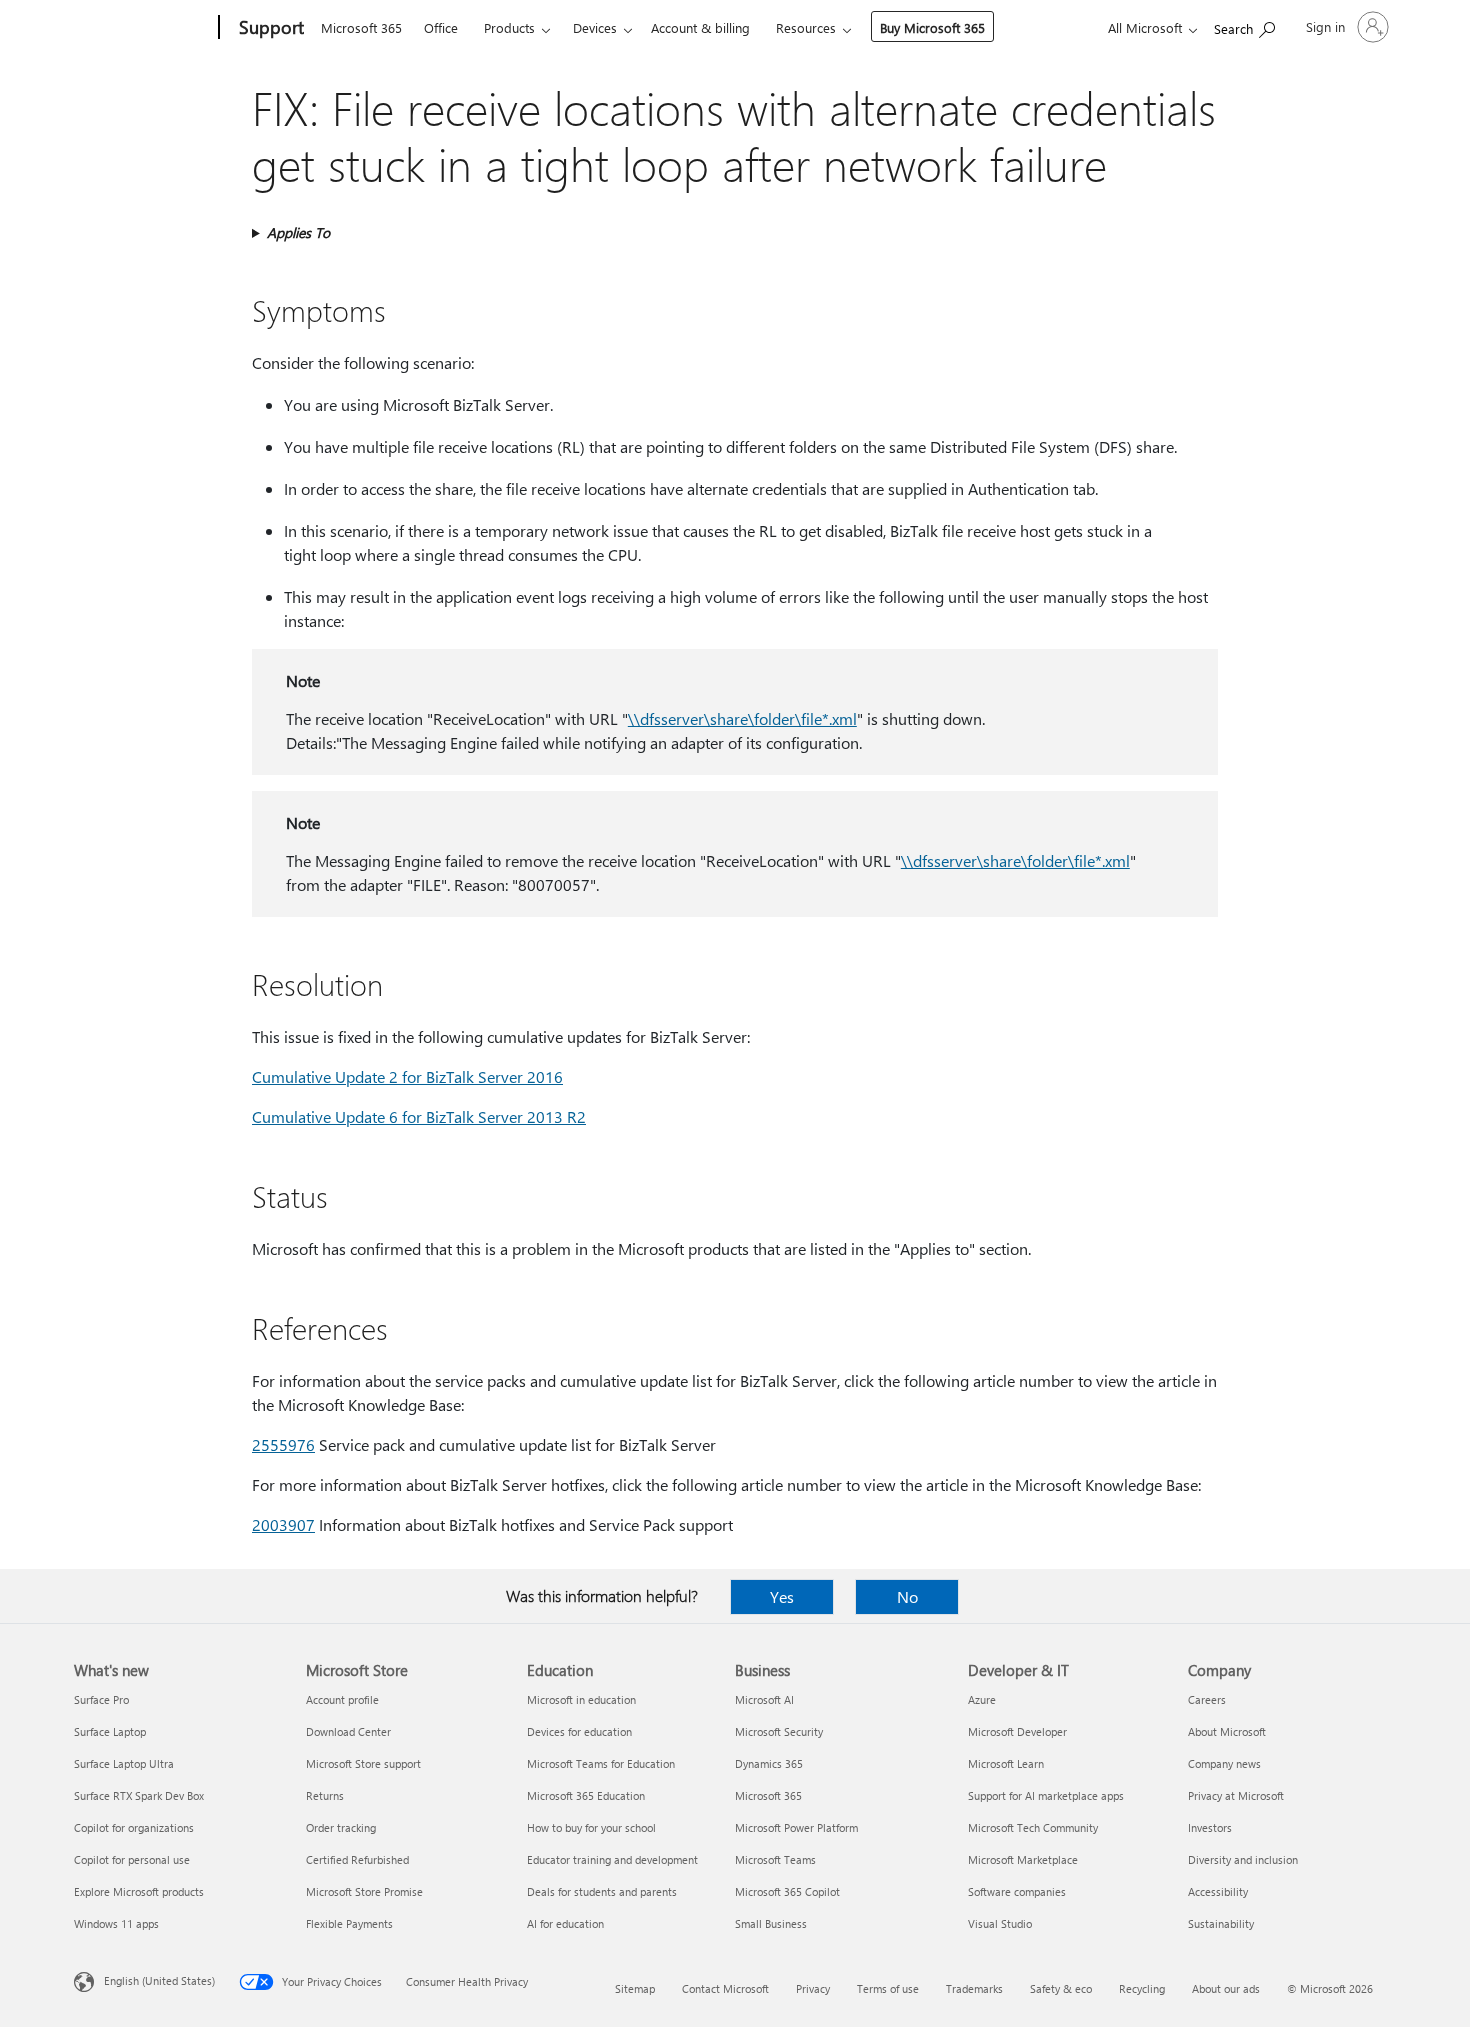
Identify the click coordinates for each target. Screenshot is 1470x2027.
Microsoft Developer (1017, 1731)
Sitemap (635, 1988)
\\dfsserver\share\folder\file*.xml (742, 718)
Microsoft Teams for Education (601, 1763)
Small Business (771, 1923)
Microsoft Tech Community (1033, 1827)
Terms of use (888, 1988)
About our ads (1226, 1988)
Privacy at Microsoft (1236, 1795)
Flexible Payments (349, 1923)
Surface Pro (101, 1699)
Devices (595, 27)
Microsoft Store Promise (364, 1891)
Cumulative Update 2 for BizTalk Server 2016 (407, 1076)
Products (509, 27)
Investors (1210, 1827)
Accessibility (1218, 1891)
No (907, 1596)
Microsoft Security (779, 1731)
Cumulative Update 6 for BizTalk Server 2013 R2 (419, 1116)
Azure (982, 1699)
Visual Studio (1000, 1923)
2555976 (283, 1444)
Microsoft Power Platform (796, 1827)
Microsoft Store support (363, 1763)
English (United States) (159, 1980)
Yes (782, 1596)
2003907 (283, 1524)
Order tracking (341, 1827)
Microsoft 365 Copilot (787, 1891)
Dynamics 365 (769, 1763)
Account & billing (700, 27)
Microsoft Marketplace (1023, 1859)
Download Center (348, 1731)
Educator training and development (612, 1859)
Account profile (342, 1699)
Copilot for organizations (134, 1827)
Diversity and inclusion (1243, 1859)
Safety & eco (1061, 1988)
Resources (806, 27)
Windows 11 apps (116, 1923)
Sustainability (1221, 1923)
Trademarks (974, 1988)
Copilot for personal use (132, 1859)
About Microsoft (1227, 1731)
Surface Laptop (110, 1731)
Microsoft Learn (1006, 1763)
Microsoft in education (581, 1699)
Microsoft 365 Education (586, 1795)
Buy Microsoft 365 (932, 27)
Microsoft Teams (775, 1859)
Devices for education (579, 1731)
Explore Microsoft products (139, 1891)
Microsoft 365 (361, 27)
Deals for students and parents (602, 1891)
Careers (1207, 1699)
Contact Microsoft (725, 1988)
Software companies (1017, 1891)
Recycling (1142, 1988)
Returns (325, 1795)
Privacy (813, 1988)
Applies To (298, 232)
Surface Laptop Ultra (124, 1763)
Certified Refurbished (357, 1859)
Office (441, 27)
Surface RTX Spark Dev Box (139, 1795)
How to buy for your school (591, 1827)
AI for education (565, 1923)
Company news (1224, 1763)
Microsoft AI (764, 1699)
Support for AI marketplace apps (1046, 1795)
